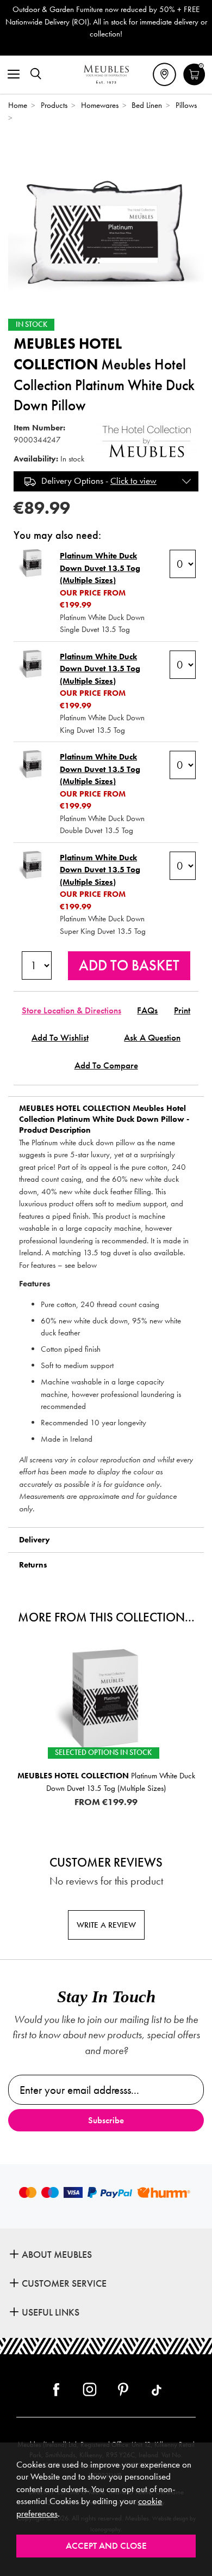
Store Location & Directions (71, 1010)
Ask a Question (152, 1038)
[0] (194, 84)
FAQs (147, 1010)
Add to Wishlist (60, 1038)
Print (182, 1010)
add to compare (106, 1065)
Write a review (106, 1925)
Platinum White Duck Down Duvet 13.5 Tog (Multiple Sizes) (100, 568)
